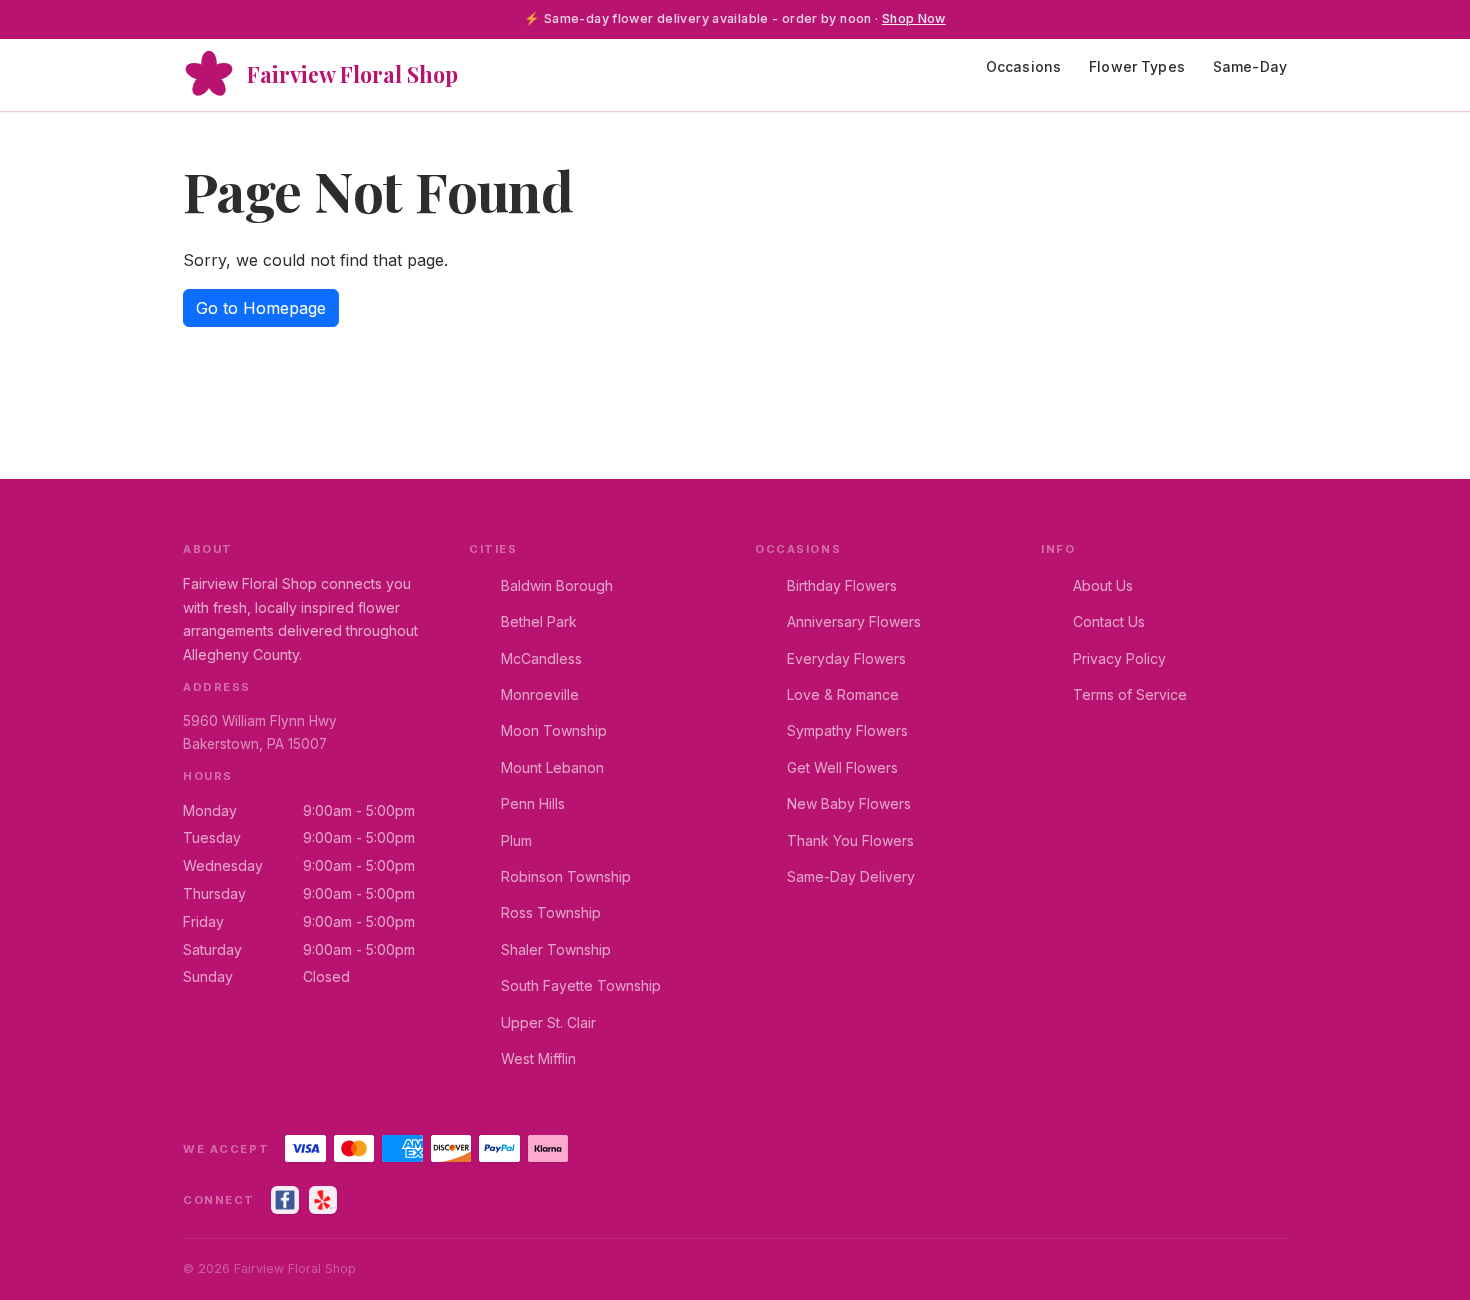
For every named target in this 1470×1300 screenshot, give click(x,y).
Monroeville (540, 694)
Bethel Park (539, 621)
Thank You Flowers (850, 840)
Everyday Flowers (846, 658)
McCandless (541, 658)
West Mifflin (538, 1058)
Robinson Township (566, 876)
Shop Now (914, 18)
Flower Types (1137, 66)
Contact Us (1109, 621)
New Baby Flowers (849, 803)
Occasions (1023, 66)
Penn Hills (533, 803)
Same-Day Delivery (851, 876)
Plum (516, 840)
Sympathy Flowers (847, 730)
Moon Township (554, 730)
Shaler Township (556, 949)
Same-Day (1250, 66)
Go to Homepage (261, 308)
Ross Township (551, 912)
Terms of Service (1130, 694)
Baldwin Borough (557, 585)
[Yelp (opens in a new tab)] (323, 1200)
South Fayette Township (581, 985)
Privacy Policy (1119, 658)
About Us (1103, 585)
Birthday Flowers (842, 585)
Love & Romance (843, 694)
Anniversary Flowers (854, 621)
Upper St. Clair (548, 1022)
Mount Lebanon (552, 767)
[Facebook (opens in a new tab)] (285, 1200)
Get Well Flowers (842, 767)
